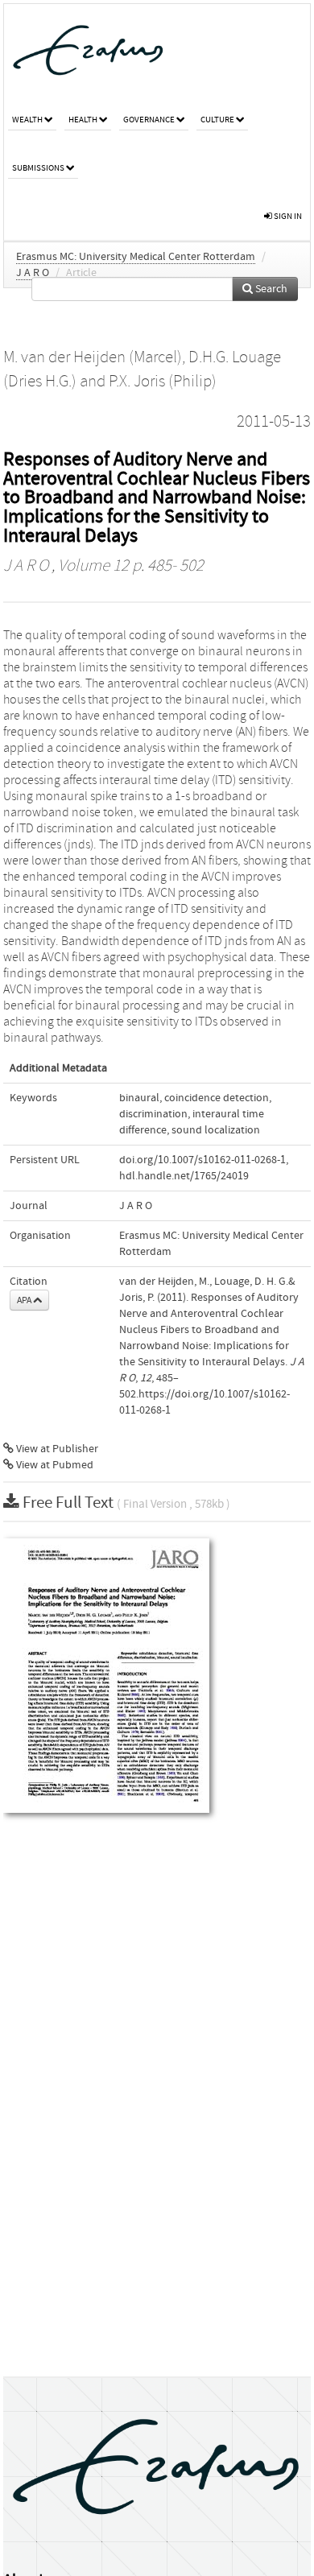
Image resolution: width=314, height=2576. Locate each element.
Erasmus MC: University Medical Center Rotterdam (136, 257)
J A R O (33, 273)
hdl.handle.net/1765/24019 (184, 1176)
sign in (287, 216)
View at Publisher (56, 1449)
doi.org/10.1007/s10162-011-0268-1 (202, 1160)
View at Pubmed (54, 1465)
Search (270, 289)
